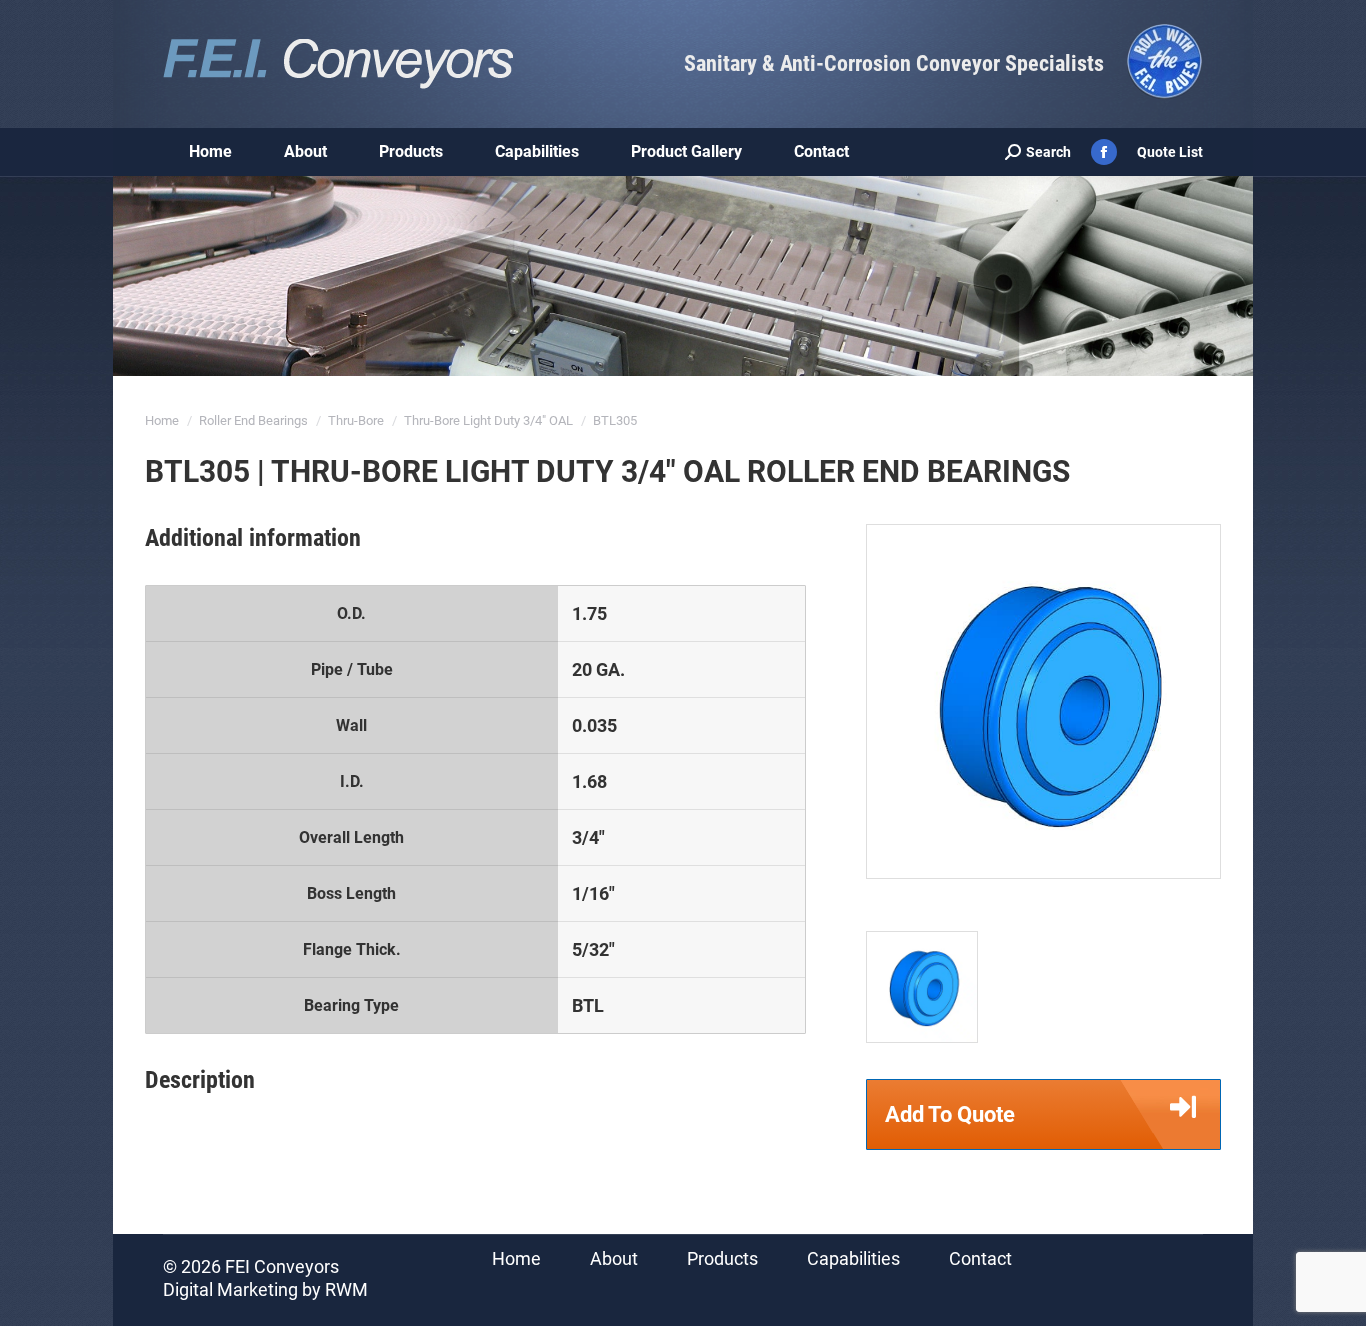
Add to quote (950, 1114)
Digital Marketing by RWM (265, 1289)
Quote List (1170, 152)
